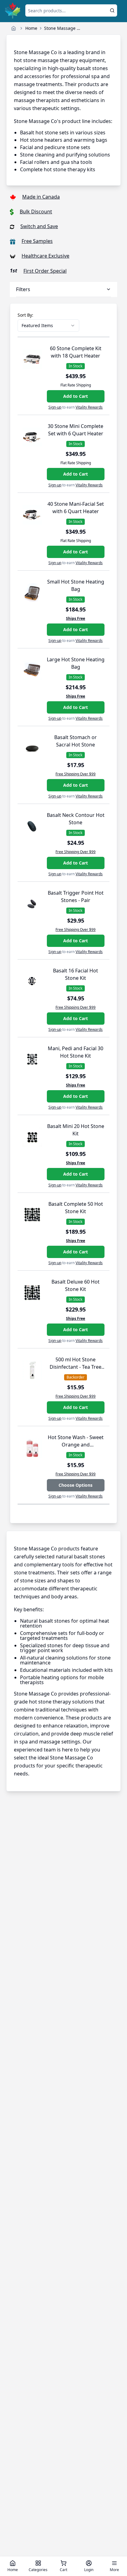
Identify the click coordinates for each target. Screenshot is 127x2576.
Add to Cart (76, 396)
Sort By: (25, 315)
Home (31, 28)
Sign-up (55, 407)
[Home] (14, 28)
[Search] (112, 10)
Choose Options (76, 1485)
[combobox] (48, 326)
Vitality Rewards (89, 407)
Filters (23, 289)
